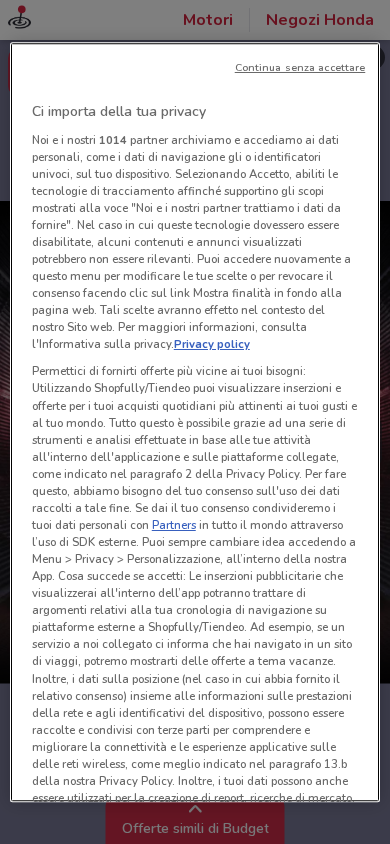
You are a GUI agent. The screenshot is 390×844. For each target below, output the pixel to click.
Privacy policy (212, 345)
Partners (174, 525)
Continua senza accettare (300, 67)
